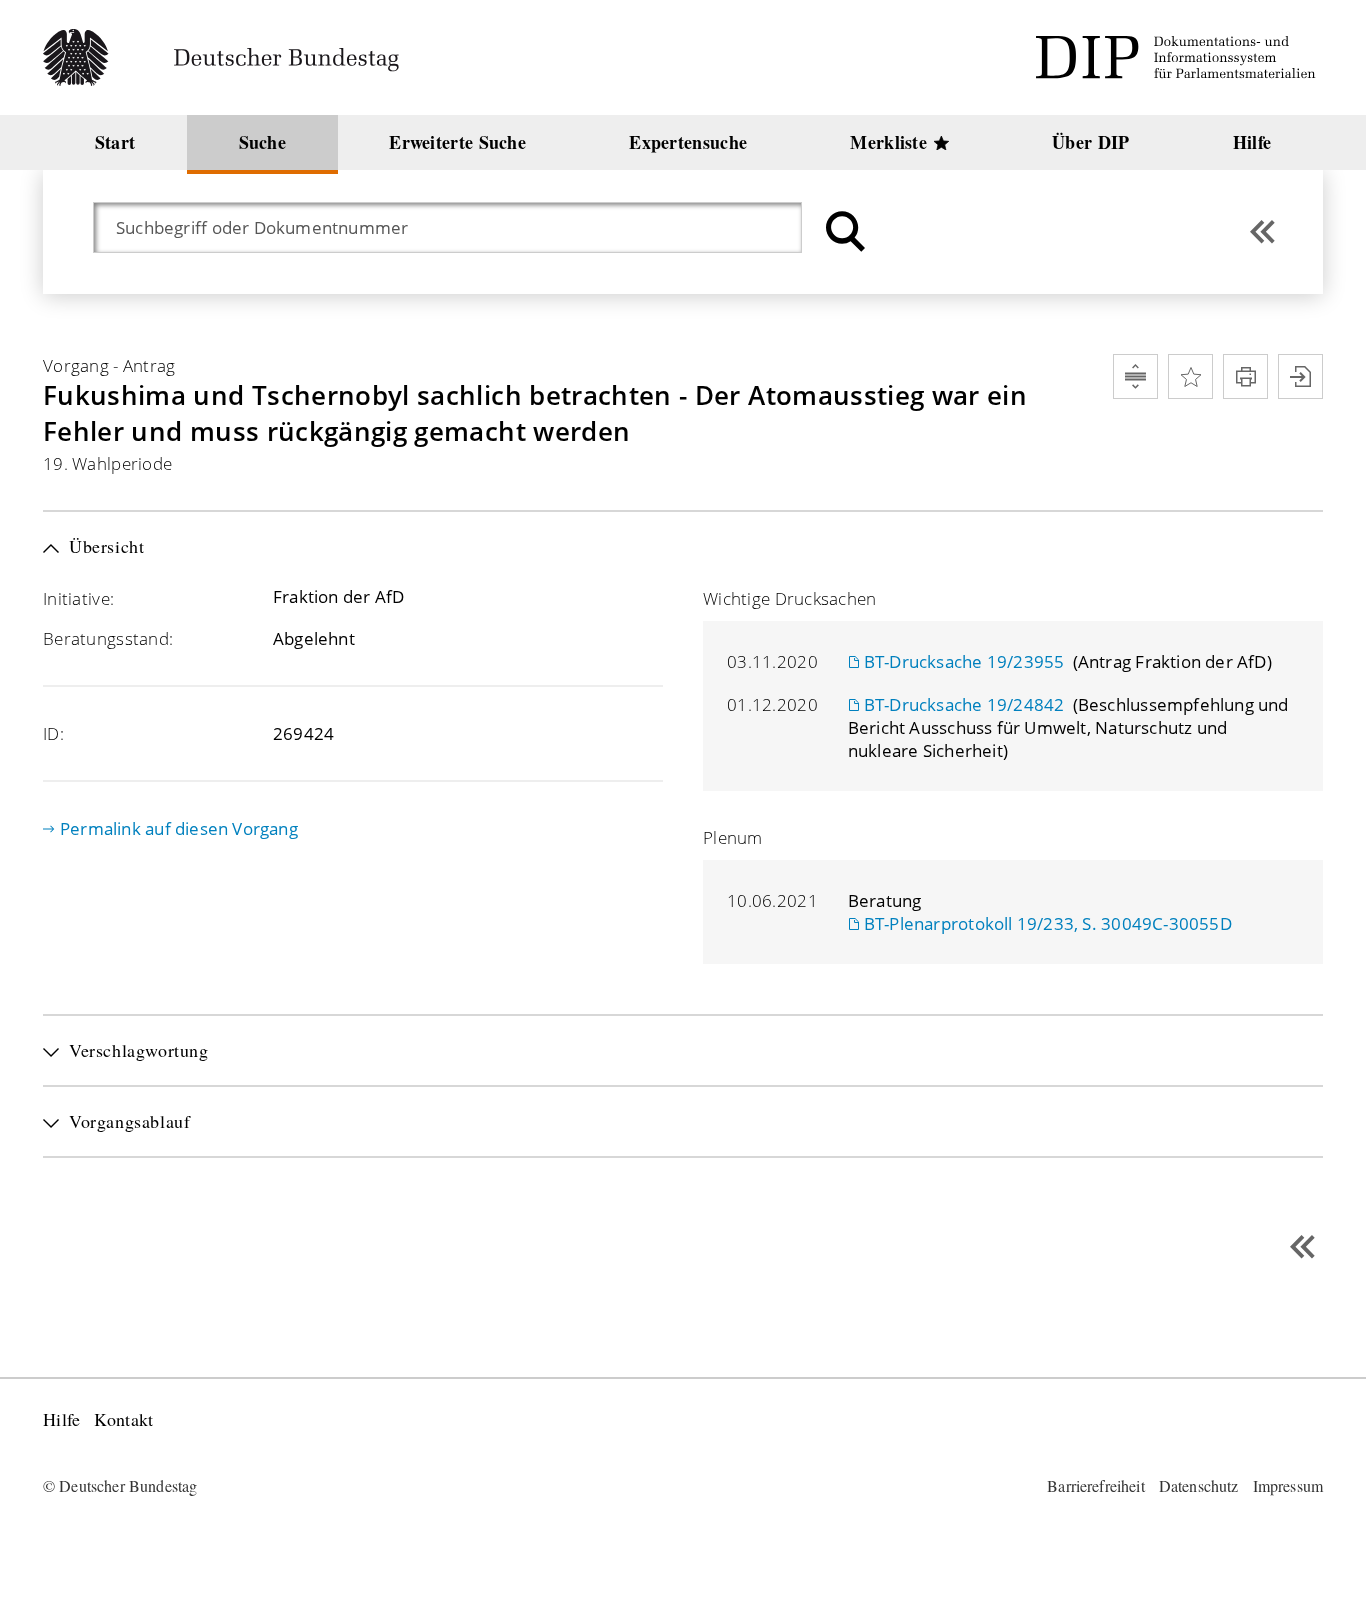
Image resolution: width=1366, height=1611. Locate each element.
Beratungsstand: (108, 638)
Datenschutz (1199, 1485)
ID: (53, 733)
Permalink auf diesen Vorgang (179, 828)
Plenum (733, 837)
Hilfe (61, 1419)
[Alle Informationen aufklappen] (1135, 376)
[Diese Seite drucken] (1245, 376)
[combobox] (457, 227)
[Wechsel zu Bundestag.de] (229, 57)
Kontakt (123, 1419)
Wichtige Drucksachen (790, 598)
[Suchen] (843, 231)
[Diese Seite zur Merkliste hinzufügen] (1190, 376)
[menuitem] (115, 142)
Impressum (1288, 1485)
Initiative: (78, 598)
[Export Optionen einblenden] (1300, 376)
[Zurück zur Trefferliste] (1262, 231)
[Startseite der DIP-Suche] (1179, 57)
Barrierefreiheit (1096, 1485)
